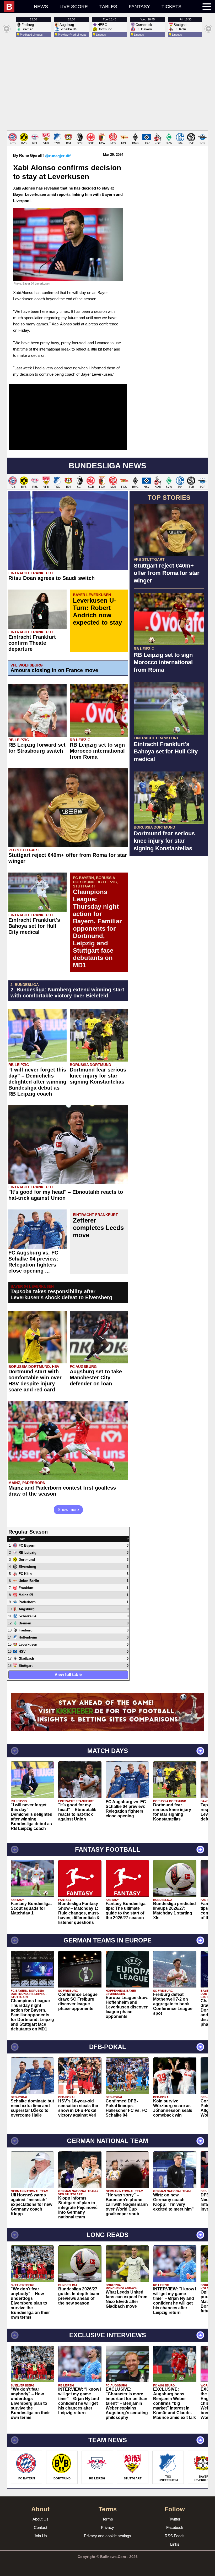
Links (175, 2544)
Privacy (107, 2527)
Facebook (175, 2527)
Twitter (175, 2519)
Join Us (40, 2536)
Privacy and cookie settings (107, 2536)
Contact (41, 2527)
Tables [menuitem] (108, 7)
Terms (108, 2519)
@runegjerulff (58, 156)
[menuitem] (16, 7)
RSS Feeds (175, 2536)
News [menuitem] (41, 7)
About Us (41, 2519)
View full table (68, 1675)
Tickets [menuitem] (171, 7)
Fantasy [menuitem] (139, 7)
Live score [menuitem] (74, 7)
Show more (68, 1510)
